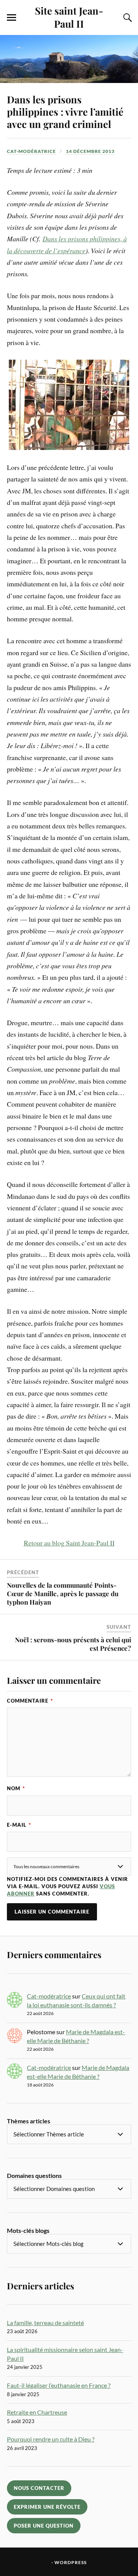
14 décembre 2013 (90, 151)
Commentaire (30, 1701)
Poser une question (44, 2526)
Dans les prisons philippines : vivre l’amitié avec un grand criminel (65, 111)
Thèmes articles (29, 2121)
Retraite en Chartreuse (37, 2412)
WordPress (71, 2562)
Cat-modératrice (31, 151)
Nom (16, 1788)
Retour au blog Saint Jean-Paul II (69, 1543)
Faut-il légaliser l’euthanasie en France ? (59, 2385)
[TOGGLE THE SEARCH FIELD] (127, 18)
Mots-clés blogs (28, 2230)
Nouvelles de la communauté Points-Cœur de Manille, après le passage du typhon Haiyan (63, 1593)
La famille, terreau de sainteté (45, 2323)
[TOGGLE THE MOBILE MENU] (11, 18)
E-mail (19, 1825)
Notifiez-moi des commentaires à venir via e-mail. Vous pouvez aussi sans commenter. (67, 1886)
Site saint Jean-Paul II (69, 17)
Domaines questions (34, 2175)
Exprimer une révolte (47, 2507)
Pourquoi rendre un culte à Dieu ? (51, 2439)
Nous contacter (39, 2488)
